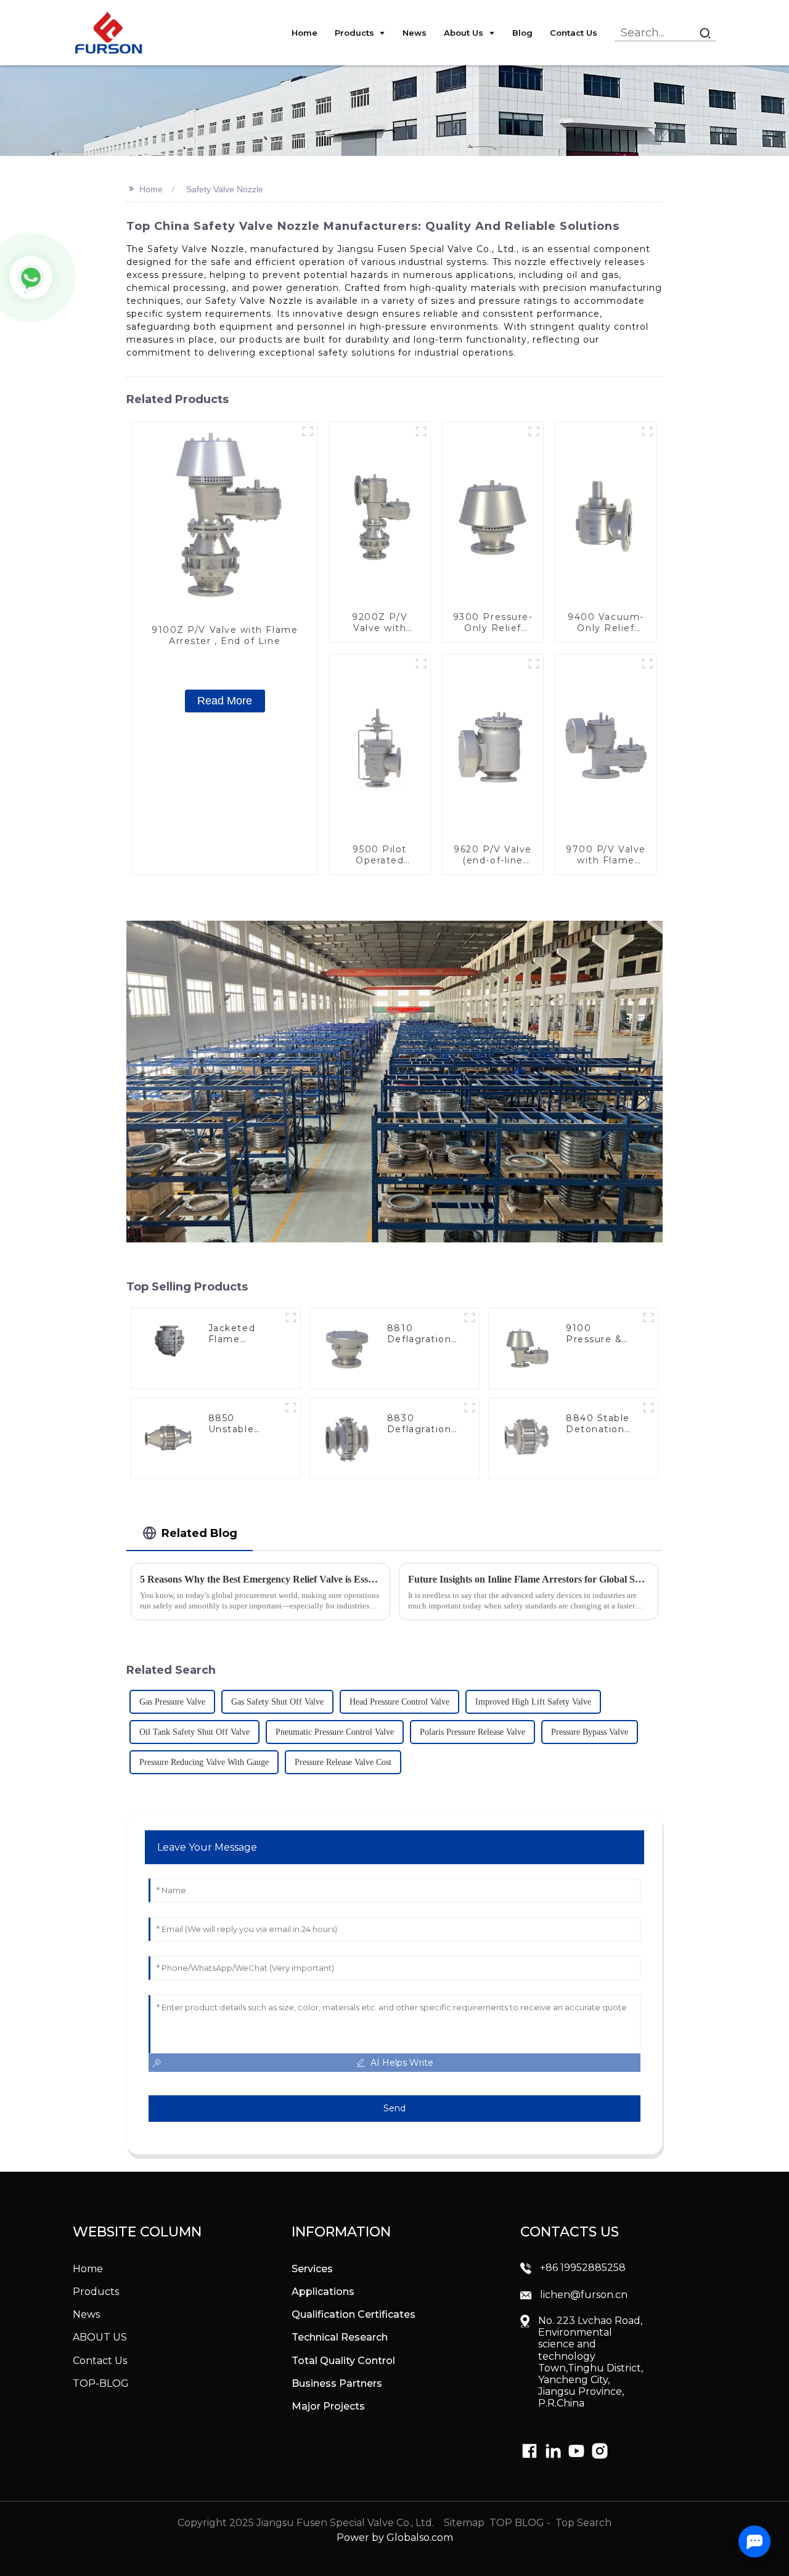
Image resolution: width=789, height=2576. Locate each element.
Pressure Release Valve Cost (343, 1762)
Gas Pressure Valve (172, 1702)
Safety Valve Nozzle (225, 189)
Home (151, 189)
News (86, 2314)
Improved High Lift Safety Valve (533, 1702)
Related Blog (199, 1533)
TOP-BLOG (101, 2383)
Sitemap (463, 2523)
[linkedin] (529, 2451)
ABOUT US (100, 2337)
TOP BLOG (518, 2523)
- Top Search (579, 2523)
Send (394, 2108)
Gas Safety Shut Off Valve (277, 1702)
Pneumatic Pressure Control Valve (335, 1732)
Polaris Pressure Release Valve (472, 1732)
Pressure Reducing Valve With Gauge (204, 1762)
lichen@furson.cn (584, 2295)
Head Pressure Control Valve (399, 1702)
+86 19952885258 (583, 2268)
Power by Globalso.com (395, 2537)
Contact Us (100, 2361)
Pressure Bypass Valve (590, 1732)
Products (96, 2292)
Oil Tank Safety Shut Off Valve (194, 1732)
